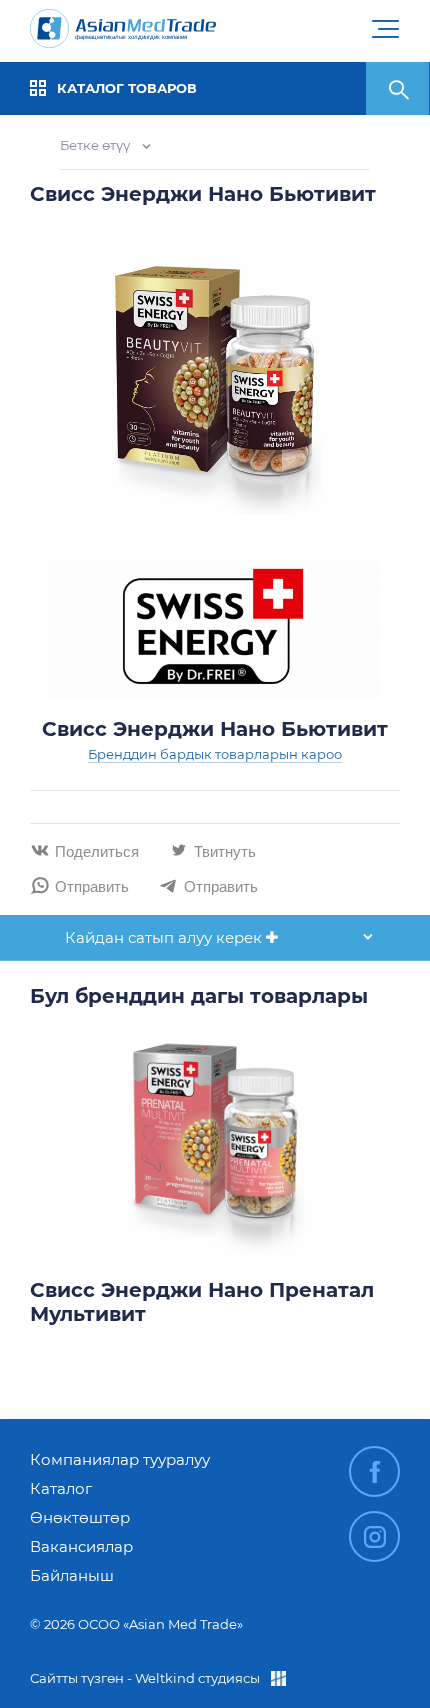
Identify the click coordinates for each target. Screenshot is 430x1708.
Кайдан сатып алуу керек (165, 937)
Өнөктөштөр (80, 1517)
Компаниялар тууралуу (120, 1459)
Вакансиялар (81, 1546)
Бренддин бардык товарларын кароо (215, 754)
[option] (215, 1177)
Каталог (61, 1488)
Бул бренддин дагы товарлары (199, 996)
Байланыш (72, 1575)
